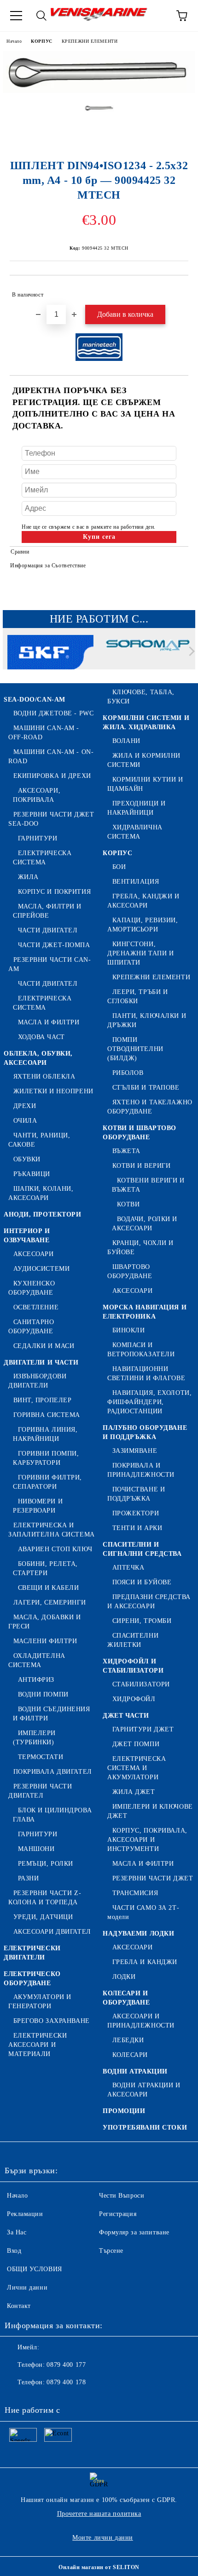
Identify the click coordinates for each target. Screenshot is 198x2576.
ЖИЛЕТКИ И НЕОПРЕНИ (53, 1091)
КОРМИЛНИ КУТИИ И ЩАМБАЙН (145, 784)
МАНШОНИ (36, 1849)
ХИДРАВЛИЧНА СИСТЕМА (135, 832)
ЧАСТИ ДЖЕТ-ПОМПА (54, 945)
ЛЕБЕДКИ (128, 2040)
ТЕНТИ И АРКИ (137, 1528)
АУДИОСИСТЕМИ (41, 1269)
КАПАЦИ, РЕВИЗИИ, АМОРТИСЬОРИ (143, 925)
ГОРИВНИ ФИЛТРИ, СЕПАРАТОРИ (47, 1482)
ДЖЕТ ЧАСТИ (126, 1716)
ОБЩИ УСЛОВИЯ (35, 2269)
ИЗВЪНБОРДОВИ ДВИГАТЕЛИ (37, 1381)
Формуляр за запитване (134, 2232)
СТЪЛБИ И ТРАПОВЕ (146, 1088)
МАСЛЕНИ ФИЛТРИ (45, 1641)
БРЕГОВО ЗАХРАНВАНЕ (52, 2021)
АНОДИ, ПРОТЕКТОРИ (43, 1214)
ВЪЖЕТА (126, 1151)
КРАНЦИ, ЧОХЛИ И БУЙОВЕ (140, 1248)
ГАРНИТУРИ (38, 838)
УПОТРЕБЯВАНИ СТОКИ (145, 2128)
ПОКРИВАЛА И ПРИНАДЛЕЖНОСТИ (141, 1470)
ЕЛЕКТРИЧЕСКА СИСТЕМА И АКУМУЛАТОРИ (137, 1768)
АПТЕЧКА (128, 1568)
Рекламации (25, 2214)
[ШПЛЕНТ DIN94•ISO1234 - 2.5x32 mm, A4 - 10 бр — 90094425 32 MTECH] (99, 91)
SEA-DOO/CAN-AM (35, 700)
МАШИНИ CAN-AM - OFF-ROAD (44, 733)
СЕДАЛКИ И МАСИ (44, 1346)
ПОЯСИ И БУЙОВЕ (142, 1582)
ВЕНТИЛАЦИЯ (136, 882)
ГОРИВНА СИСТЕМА (47, 1415)
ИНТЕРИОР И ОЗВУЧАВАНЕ (27, 1236)
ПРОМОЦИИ (124, 2111)
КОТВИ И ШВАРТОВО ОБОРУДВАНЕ (140, 1133)
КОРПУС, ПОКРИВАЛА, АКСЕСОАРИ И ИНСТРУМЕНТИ (147, 1840)
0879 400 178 (66, 2382)
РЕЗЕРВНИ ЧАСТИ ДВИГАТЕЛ (40, 1791)
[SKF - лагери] (50, 653)
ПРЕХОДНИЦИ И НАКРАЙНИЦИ (136, 808)
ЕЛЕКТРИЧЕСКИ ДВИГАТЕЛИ (32, 1953)
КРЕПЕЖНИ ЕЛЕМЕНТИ (90, 41)
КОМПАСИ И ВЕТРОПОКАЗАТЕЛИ (141, 1350)
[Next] (190, 651)
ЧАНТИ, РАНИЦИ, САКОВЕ (39, 1140)
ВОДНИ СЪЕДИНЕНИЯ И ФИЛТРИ (52, 1714)
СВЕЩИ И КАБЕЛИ (48, 1588)
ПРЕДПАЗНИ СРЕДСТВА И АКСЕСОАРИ (149, 1602)
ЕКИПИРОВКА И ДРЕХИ (52, 776)
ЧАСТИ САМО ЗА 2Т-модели (143, 1912)
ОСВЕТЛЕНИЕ (36, 1307)
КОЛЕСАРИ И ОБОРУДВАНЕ (126, 1998)
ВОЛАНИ (126, 741)
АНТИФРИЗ (36, 1680)
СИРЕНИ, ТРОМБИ (142, 1621)
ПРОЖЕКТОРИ (136, 1513)
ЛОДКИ (124, 1977)
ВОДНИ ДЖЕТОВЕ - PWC (53, 713)
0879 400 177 (66, 2365)
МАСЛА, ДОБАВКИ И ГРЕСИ (45, 1622)
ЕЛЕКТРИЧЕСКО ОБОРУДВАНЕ (32, 1979)
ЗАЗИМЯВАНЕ (135, 1451)
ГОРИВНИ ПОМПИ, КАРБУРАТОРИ (46, 1458)
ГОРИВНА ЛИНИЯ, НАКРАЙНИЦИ (45, 1434)
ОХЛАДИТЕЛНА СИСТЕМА (37, 1660)
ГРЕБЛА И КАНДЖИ (145, 1962)
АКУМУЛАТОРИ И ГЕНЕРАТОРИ (40, 2002)
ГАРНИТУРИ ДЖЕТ (143, 1729)
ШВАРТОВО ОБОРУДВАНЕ (130, 1271)
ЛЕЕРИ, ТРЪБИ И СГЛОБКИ (137, 997)
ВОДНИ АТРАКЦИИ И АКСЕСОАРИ (144, 2090)
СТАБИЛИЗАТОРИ (141, 1684)
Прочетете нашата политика (99, 2514)
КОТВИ (128, 1204)
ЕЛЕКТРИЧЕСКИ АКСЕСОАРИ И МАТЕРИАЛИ (38, 2045)
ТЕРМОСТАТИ (41, 1757)
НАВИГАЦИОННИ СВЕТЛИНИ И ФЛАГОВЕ (146, 1374)
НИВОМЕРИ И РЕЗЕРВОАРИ (38, 1506)
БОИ (119, 867)
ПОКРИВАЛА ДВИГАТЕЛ (53, 1772)
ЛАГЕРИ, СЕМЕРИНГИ (49, 1602)
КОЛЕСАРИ (130, 2055)
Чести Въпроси (122, 2196)
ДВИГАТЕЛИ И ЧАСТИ (41, 1362)
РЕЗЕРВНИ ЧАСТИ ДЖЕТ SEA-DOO (51, 819)
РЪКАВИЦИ (32, 1174)
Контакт (19, 2306)
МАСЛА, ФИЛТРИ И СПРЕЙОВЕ (47, 911)
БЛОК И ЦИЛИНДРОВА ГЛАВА (52, 1815)
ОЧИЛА (25, 1121)
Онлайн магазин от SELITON (99, 2567)
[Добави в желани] (175, 291)
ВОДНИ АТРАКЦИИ (135, 2071)
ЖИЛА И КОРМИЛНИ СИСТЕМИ (144, 760)
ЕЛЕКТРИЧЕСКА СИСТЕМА (42, 858)
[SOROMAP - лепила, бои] (148, 653)
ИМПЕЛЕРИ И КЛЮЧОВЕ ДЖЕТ (150, 1811)
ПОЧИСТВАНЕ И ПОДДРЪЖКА (136, 1494)
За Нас (17, 2232)
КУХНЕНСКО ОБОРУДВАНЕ (32, 1288)
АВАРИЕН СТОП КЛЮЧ (55, 1549)
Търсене (111, 2251)
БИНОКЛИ (128, 1330)
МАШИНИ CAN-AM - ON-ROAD (51, 757)
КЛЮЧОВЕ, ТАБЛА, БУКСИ (141, 697)
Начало (14, 41)
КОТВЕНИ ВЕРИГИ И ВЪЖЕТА (148, 1185)
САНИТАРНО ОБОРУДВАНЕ (31, 1327)
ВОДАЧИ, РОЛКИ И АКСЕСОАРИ (145, 1224)
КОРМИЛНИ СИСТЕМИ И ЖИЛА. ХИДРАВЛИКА (146, 723)
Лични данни (27, 2288)
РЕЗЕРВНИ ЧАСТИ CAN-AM (49, 964)
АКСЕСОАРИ (34, 1254)
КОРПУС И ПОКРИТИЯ (54, 892)
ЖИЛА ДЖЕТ (134, 1792)
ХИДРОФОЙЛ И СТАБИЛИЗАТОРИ (133, 1666)
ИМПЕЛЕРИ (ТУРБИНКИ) (34, 1738)
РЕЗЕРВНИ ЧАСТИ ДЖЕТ (153, 1878)
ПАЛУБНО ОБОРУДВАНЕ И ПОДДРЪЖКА (145, 1432)
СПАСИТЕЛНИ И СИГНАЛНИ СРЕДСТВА (142, 1549)
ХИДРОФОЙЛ (134, 1699)
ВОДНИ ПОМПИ (43, 1694)
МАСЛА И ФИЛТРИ (49, 1022)
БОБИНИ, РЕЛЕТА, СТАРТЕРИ (45, 1568)
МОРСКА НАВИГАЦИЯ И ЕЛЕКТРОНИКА (145, 1312)
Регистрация (118, 2214)
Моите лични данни (103, 2538)
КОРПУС (41, 41)
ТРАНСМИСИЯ (135, 1893)
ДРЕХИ (25, 1106)
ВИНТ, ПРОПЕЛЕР (42, 1400)
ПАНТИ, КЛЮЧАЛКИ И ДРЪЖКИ (147, 1020)
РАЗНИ (28, 1878)
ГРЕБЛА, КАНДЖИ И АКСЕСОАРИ (143, 901)
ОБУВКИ (27, 1159)
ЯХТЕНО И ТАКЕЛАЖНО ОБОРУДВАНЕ (150, 1107)
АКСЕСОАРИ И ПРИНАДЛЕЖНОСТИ (141, 2021)
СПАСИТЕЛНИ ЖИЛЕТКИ (133, 1640)
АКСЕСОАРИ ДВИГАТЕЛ (52, 1932)
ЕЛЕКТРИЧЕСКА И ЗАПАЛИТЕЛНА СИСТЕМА (52, 1530)
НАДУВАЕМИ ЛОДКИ (138, 1933)
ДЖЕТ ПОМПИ (136, 1744)
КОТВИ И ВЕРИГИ (141, 1166)
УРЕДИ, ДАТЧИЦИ (43, 1917)
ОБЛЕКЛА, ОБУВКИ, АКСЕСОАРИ (38, 1058)
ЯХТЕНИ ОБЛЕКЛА (44, 1077)
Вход (14, 2251)
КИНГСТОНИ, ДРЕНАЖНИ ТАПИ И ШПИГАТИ (140, 953)
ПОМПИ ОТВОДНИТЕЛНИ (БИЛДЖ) (135, 1049)
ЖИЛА (28, 877)
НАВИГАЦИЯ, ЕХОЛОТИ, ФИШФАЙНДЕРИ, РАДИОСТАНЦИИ (149, 1402)
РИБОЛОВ (128, 1073)
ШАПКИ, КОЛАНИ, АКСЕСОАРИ (41, 1193)
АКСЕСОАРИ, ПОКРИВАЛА (37, 795)
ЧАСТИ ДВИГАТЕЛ (48, 930)
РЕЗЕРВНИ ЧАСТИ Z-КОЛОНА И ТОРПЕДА (45, 1898)
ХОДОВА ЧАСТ (41, 1037)
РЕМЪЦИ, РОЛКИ (46, 1864)
